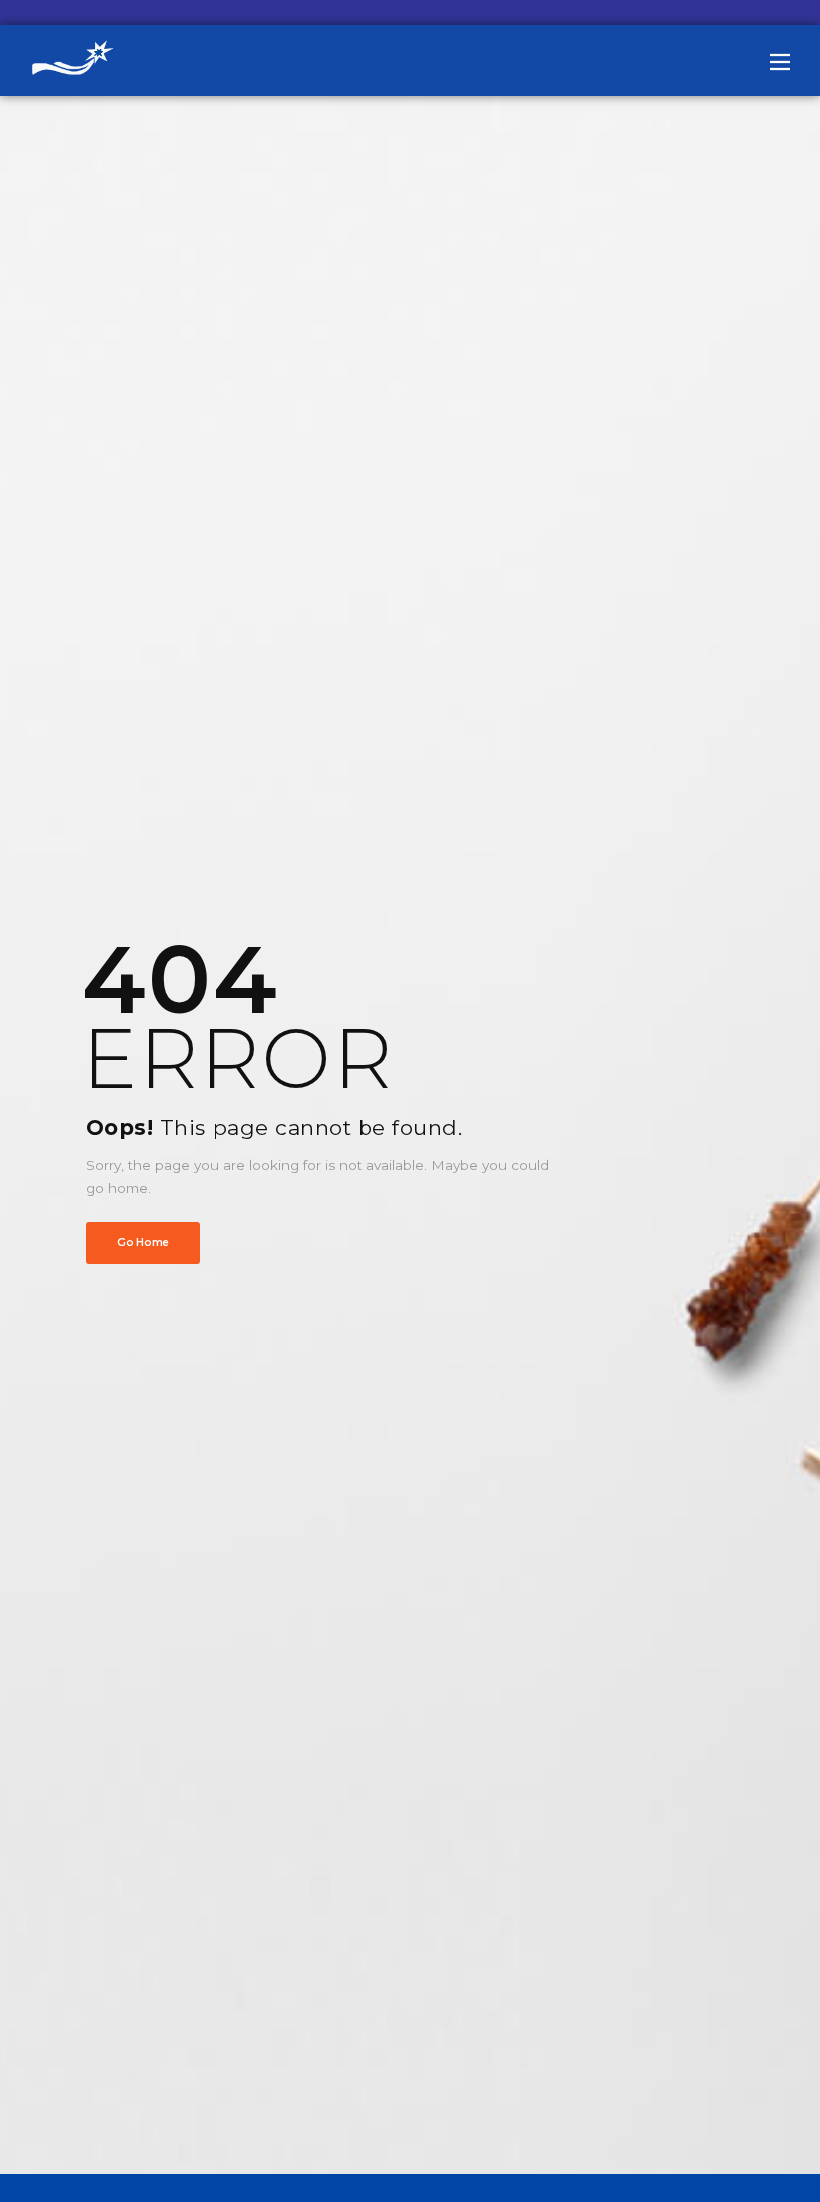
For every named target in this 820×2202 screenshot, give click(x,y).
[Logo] (80, 60)
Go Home (143, 1242)
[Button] (780, 62)
